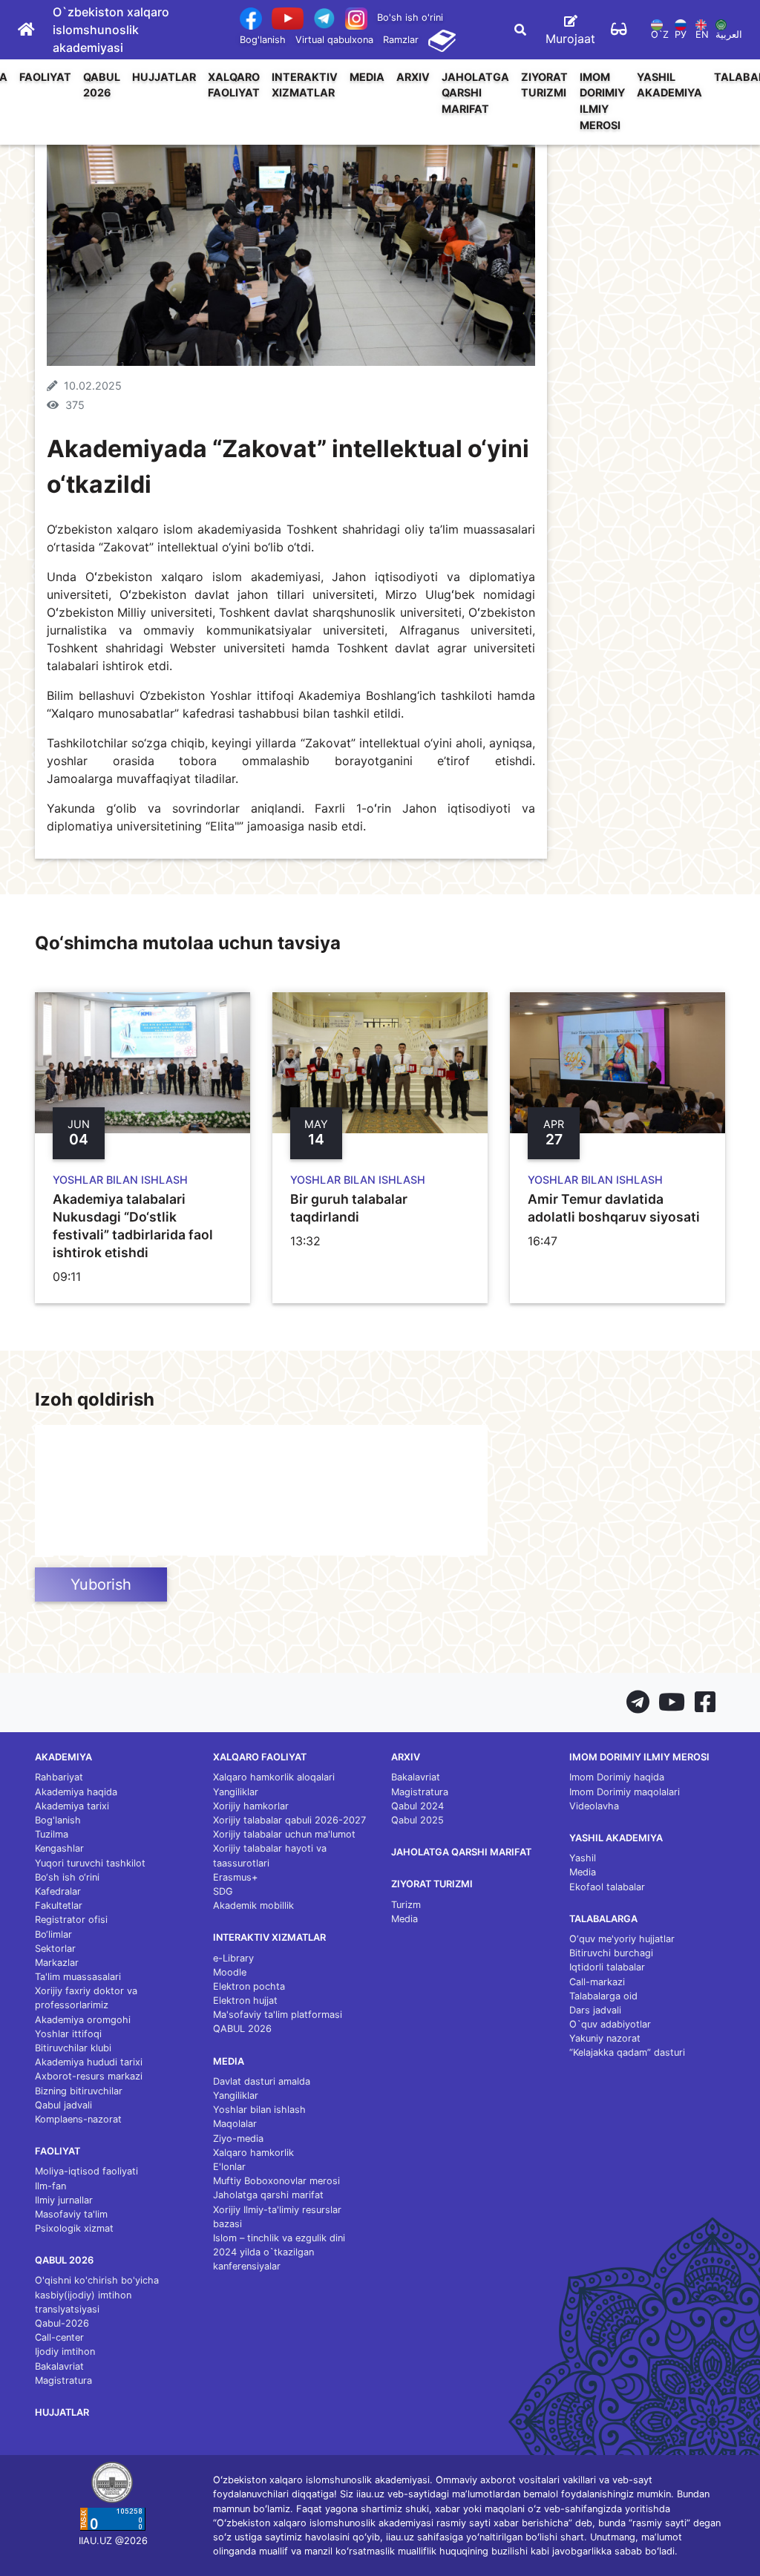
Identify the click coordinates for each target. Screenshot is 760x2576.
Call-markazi (597, 1982)
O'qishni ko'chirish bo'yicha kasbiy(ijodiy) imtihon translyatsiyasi (97, 2294)
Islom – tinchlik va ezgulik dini (279, 2238)
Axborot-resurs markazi (89, 2076)
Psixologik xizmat (74, 2228)
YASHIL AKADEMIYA (669, 85)
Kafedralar (58, 1891)
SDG (223, 1891)
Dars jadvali (595, 2010)
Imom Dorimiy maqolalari (625, 1792)
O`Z (660, 35)
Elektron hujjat (245, 2000)
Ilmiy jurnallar (64, 2200)
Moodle (230, 1972)
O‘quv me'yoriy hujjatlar (622, 1939)
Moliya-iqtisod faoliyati (86, 2171)
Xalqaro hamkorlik (253, 2153)
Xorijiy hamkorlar (251, 1806)
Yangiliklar (236, 1792)
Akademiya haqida (76, 1792)
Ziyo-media (238, 2139)
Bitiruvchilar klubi (73, 2048)
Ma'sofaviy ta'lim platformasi (278, 2015)
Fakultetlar (59, 1905)
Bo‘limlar (53, 1934)
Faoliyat (45, 77)
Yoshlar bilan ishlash (259, 2110)
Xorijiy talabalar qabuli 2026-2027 (289, 1820)
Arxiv (413, 77)
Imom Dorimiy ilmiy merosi (602, 101)
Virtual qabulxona (334, 40)
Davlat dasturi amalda (262, 2081)
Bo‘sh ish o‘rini (67, 1877)
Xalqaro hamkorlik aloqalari (274, 1777)
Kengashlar (59, 1848)
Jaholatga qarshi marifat (475, 93)
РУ (681, 35)
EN (702, 35)
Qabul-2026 (62, 2323)
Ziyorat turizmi (544, 85)
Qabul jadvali (63, 2105)
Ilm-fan (50, 2186)
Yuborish (101, 1584)
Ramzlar (401, 40)
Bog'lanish (263, 40)
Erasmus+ (235, 1877)
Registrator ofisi (71, 1920)
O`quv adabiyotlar (610, 2024)
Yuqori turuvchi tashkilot (90, 1863)
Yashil (583, 1858)
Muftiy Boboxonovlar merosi (276, 2181)
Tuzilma (52, 1834)
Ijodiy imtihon (65, 2351)
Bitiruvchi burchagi (611, 1953)
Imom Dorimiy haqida (617, 1777)
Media (367, 77)
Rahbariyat (59, 1777)
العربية (729, 35)
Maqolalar (235, 2124)
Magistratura (63, 2380)
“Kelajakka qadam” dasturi (627, 2052)
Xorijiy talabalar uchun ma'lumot (284, 1834)
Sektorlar (55, 1949)
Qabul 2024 (417, 1806)
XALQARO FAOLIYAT (234, 85)
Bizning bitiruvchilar (79, 2091)
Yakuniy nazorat (605, 2038)
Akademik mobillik (253, 1905)
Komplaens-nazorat (78, 2119)
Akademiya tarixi (72, 1806)
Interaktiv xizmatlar (305, 85)
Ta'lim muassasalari (78, 1977)
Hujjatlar (164, 77)
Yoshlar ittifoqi (68, 2034)
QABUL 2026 (102, 85)
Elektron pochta (249, 1986)
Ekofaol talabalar (607, 1887)
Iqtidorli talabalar (607, 1967)
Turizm (406, 1905)
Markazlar (57, 1963)
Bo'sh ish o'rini (410, 17)
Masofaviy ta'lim (71, 2214)
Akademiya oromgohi (83, 2020)
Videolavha (594, 1806)
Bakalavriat (59, 2366)
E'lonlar (229, 2167)
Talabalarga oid (603, 1996)
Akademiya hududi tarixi (89, 2062)
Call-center (59, 2337)
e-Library (233, 1958)
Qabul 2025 (417, 1820)
